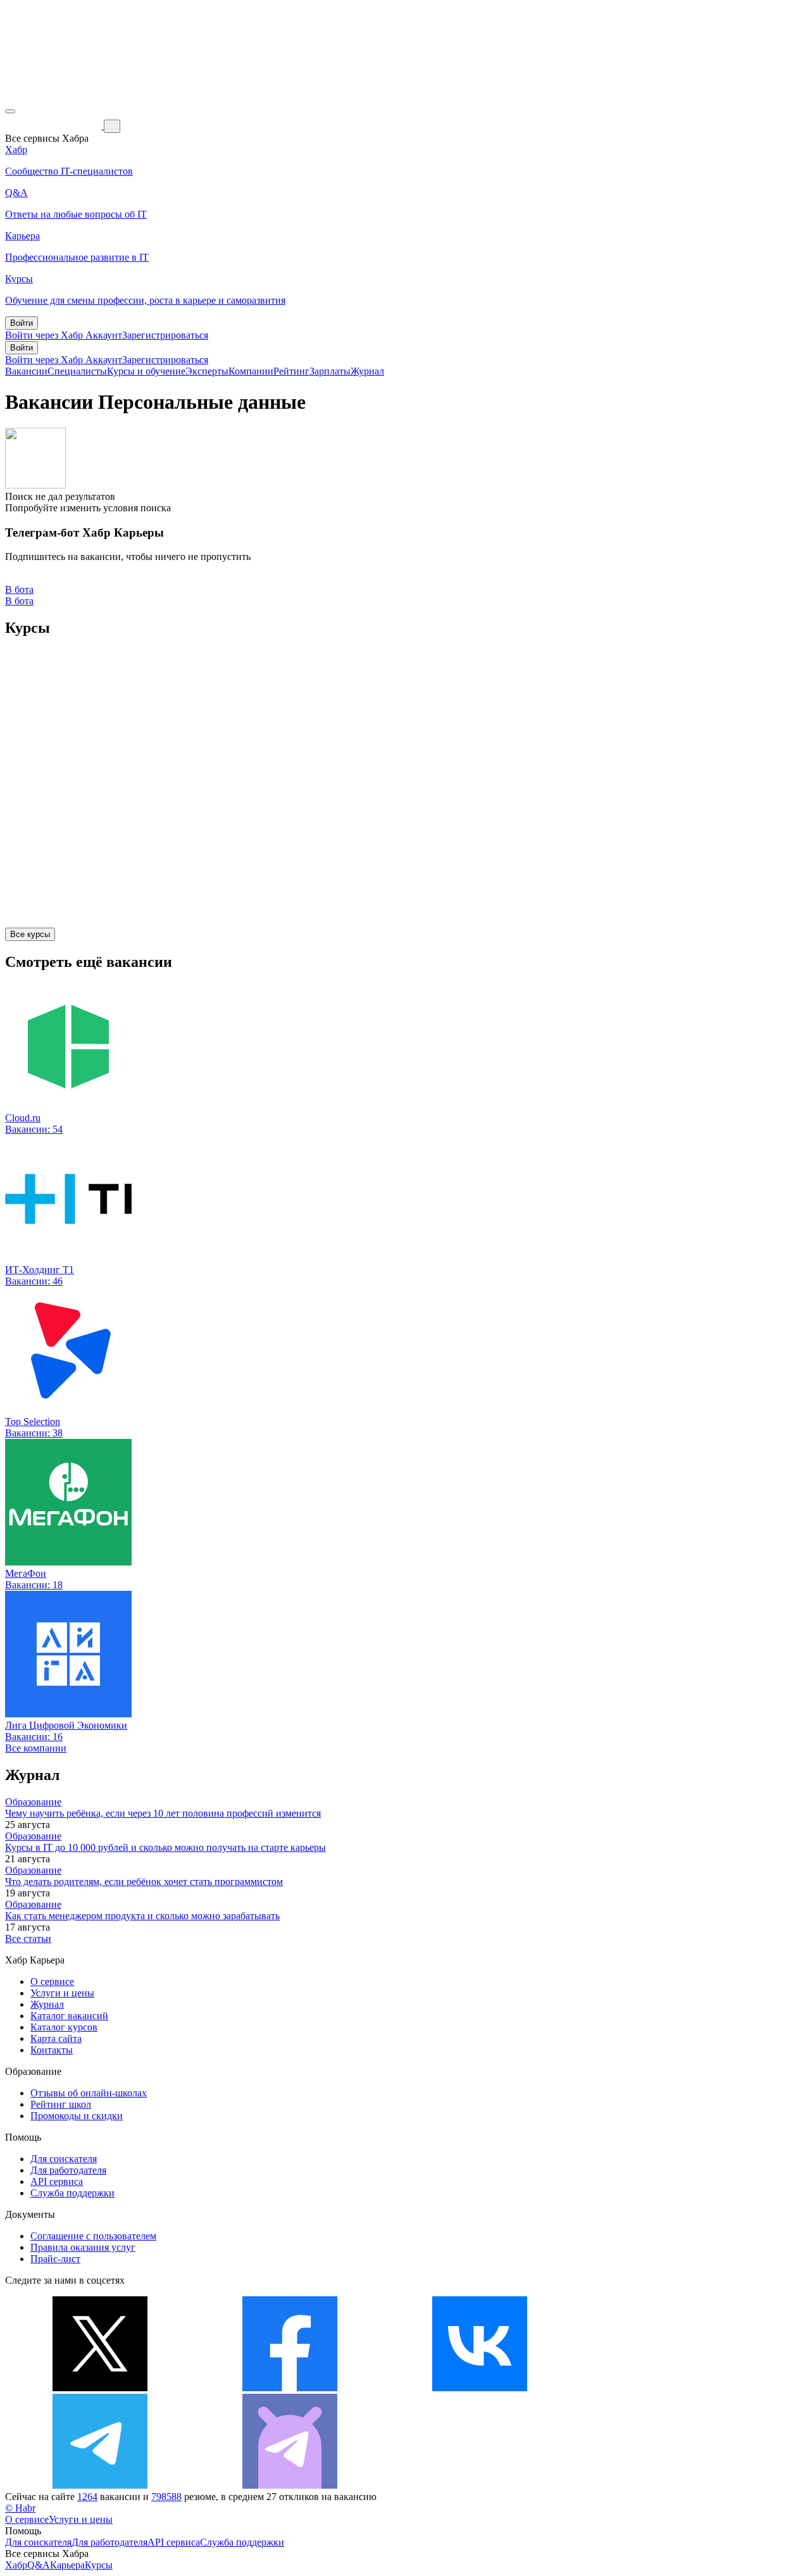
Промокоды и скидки (77, 2116)
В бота (19, 601)
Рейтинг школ (61, 2104)
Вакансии (26, 371)
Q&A (39, 2565)
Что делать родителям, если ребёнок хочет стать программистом (144, 1882)
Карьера (67, 2565)
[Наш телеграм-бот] (290, 2485)
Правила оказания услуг (83, 2247)
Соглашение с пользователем (93, 2236)
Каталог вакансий (69, 2016)
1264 (87, 2497)
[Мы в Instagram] (670, 2388)
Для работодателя (68, 2170)
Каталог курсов (64, 2027)
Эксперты (207, 371)
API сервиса (57, 2181)
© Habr (20, 2508)
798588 (166, 2497)
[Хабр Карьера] (54, 126)
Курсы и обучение (146, 371)
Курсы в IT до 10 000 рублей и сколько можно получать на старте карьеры (165, 1847)
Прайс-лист (55, 2259)
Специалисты (77, 371)
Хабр (16, 2565)
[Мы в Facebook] (290, 2388)
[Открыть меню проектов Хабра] (10, 111)
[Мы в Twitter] (100, 2388)
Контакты (52, 2050)
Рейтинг (291, 371)
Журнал (367, 371)
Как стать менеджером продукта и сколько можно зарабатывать (142, 1916)
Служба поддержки (72, 2193)
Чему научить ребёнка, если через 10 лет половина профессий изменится (163, 1813)
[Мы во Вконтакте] (480, 2388)
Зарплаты (330, 371)
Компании (251, 371)
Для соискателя (64, 2159)
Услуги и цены (62, 1993)
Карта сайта (56, 2038)
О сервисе (52, 1982)
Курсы (99, 2565)
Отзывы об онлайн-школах (89, 2093)
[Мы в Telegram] (100, 2485)
